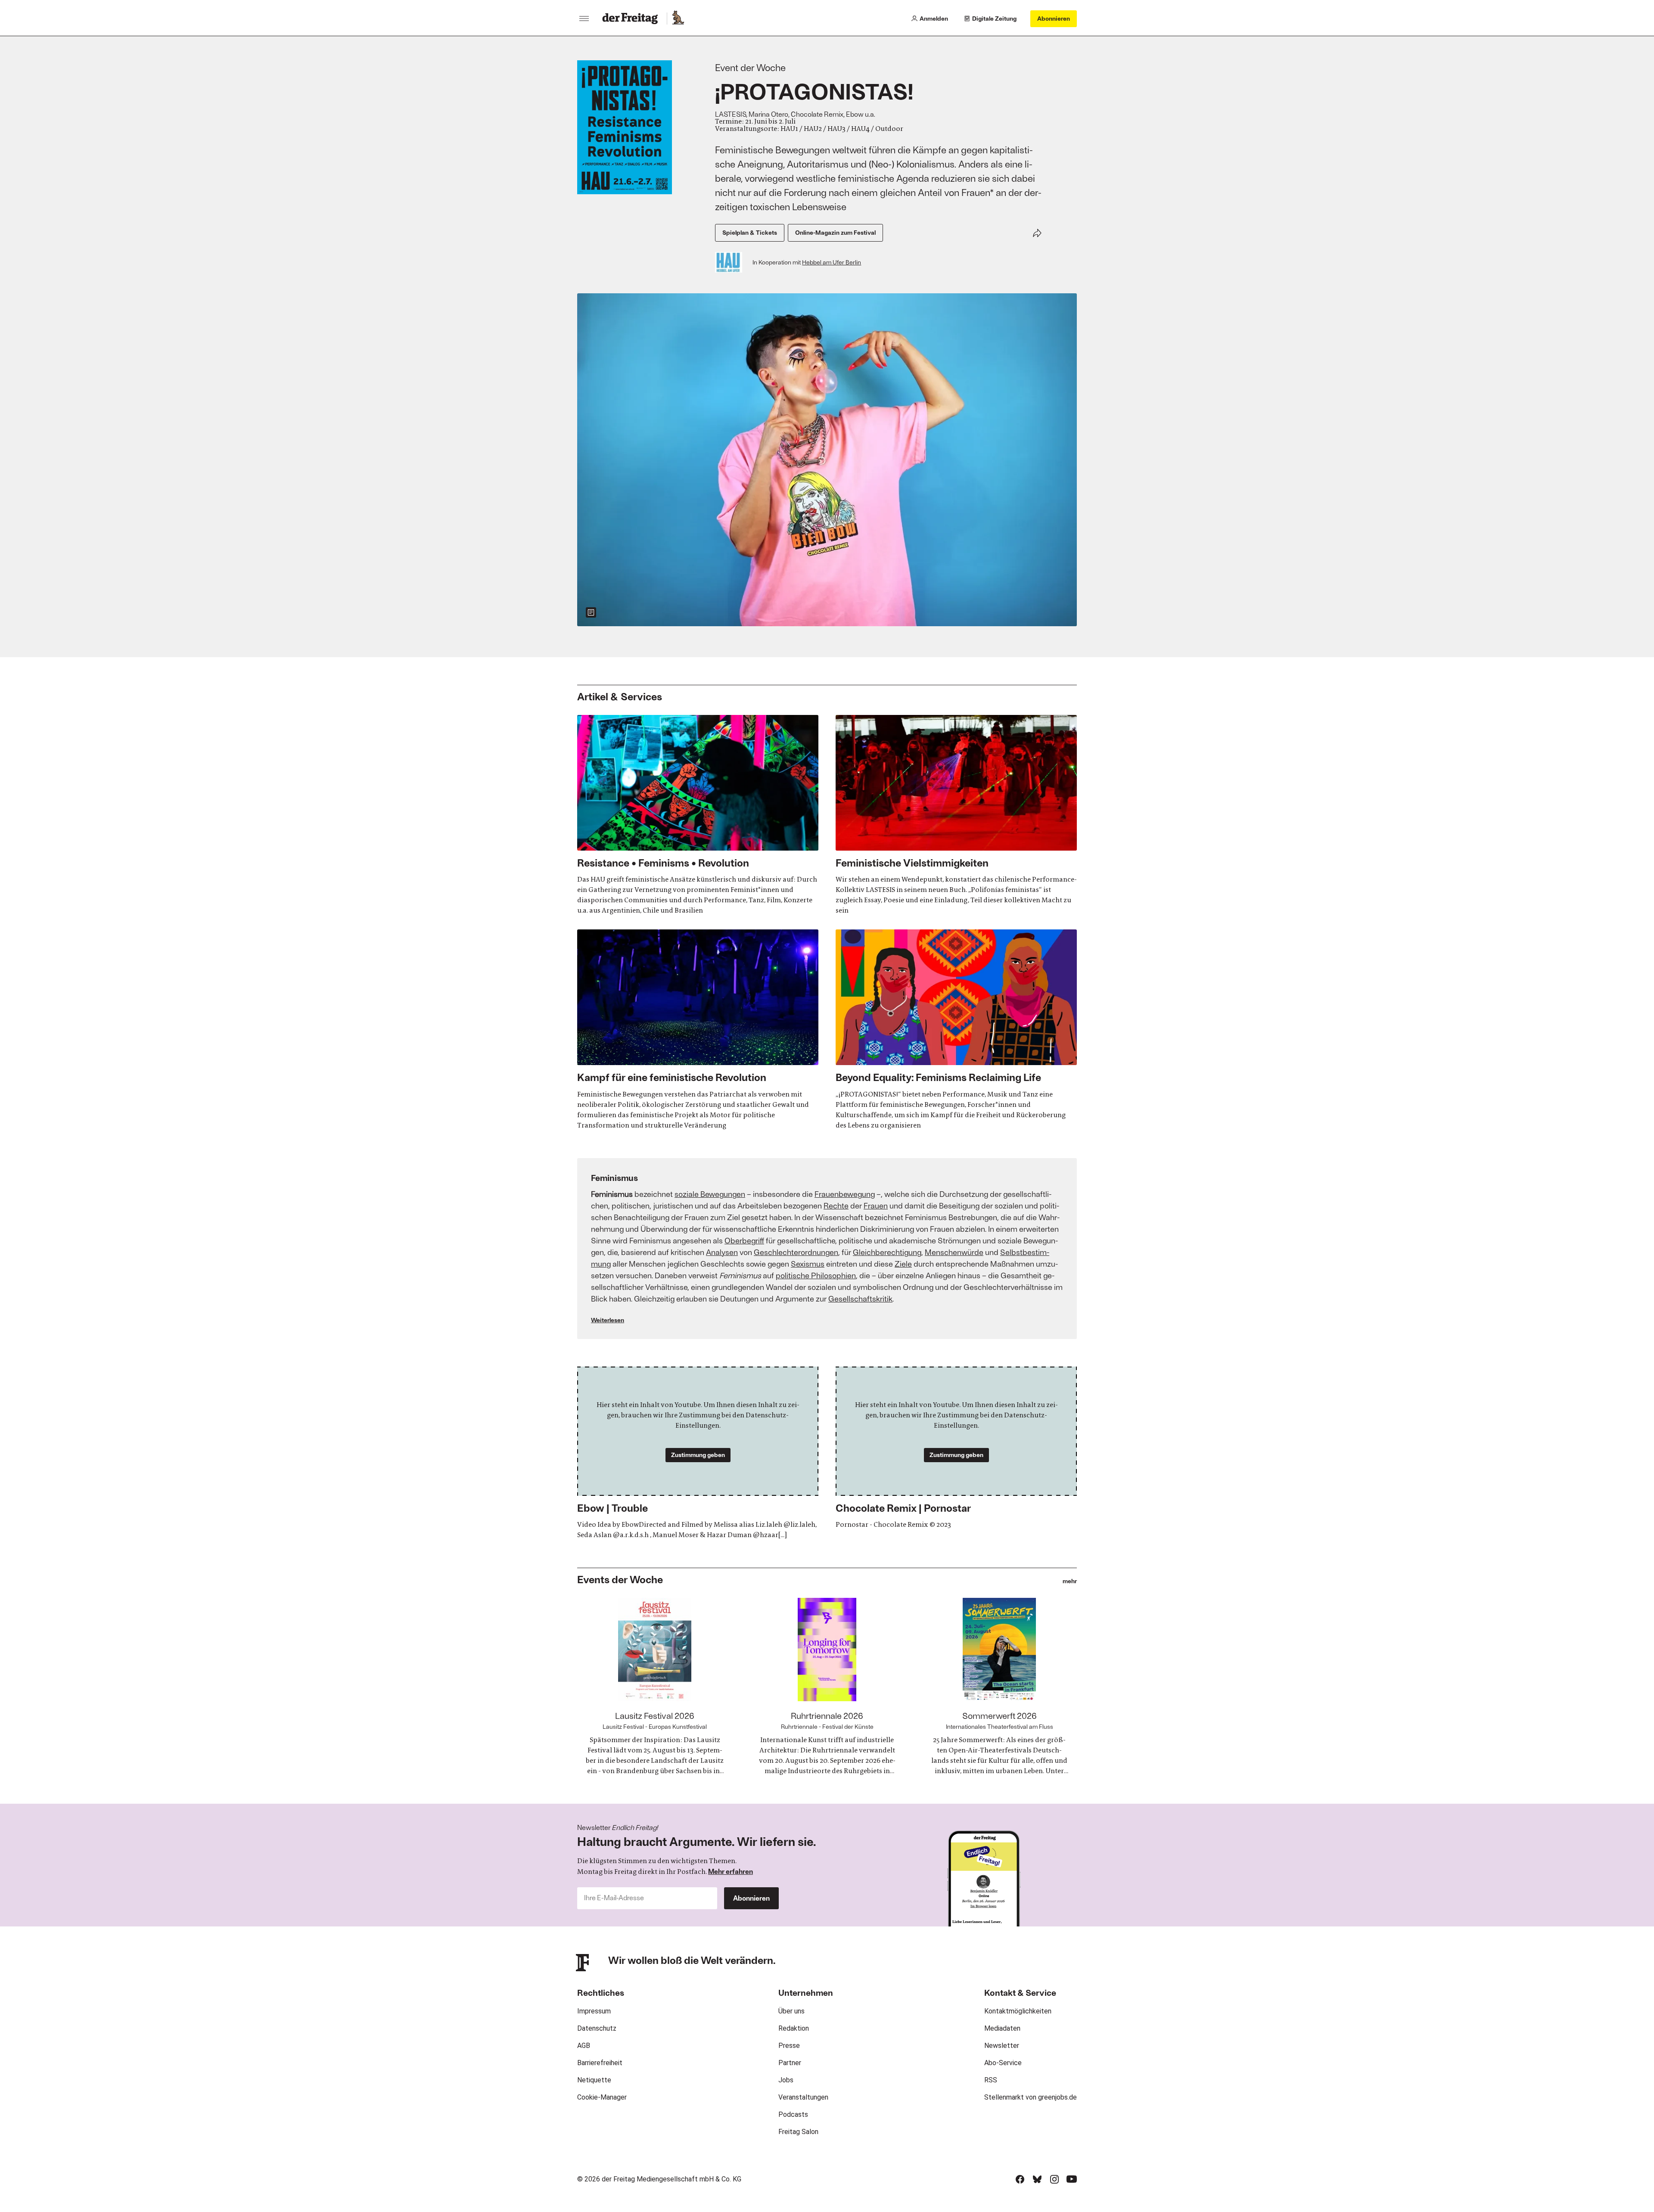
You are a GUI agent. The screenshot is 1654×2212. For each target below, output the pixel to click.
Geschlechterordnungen (796, 1252)
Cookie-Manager (602, 2097)
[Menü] (584, 19)
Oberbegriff (744, 1240)
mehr (1070, 1581)
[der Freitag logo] (633, 19)
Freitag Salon (798, 2132)
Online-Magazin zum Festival (835, 232)
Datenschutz (597, 2028)
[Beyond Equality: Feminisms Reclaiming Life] (956, 1030)
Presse (789, 2046)
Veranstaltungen (803, 2097)
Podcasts (793, 2114)
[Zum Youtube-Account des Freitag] (1072, 2179)
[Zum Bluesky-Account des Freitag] (1037, 2179)
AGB (584, 2046)
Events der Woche (620, 1579)
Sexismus (808, 1264)
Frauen (876, 1205)
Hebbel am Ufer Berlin (832, 262)
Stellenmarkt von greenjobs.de (1031, 2097)
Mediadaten (1002, 2028)
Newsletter (1002, 2046)
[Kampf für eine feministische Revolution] (698, 1030)
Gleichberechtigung (887, 1252)
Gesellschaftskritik (860, 1299)
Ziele (903, 1264)
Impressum (594, 2011)
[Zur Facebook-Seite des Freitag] (1020, 2179)
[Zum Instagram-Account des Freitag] (1054, 2179)
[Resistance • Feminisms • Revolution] (698, 815)
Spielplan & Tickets (750, 232)
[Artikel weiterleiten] (1037, 233)
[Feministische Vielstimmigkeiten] (956, 815)
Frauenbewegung (845, 1194)
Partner (790, 2063)
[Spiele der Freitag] (678, 19)
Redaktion (794, 2028)
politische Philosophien (816, 1275)
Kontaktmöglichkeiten (1018, 2011)
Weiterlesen (608, 1320)
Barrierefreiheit (600, 2063)
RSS (991, 2080)
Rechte (836, 1205)
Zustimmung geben (698, 1455)
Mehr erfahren (731, 1871)
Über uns (791, 2011)
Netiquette (594, 2080)
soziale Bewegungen (710, 1194)
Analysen (722, 1252)
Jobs (786, 2080)
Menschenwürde (954, 1252)
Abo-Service (1003, 2063)
